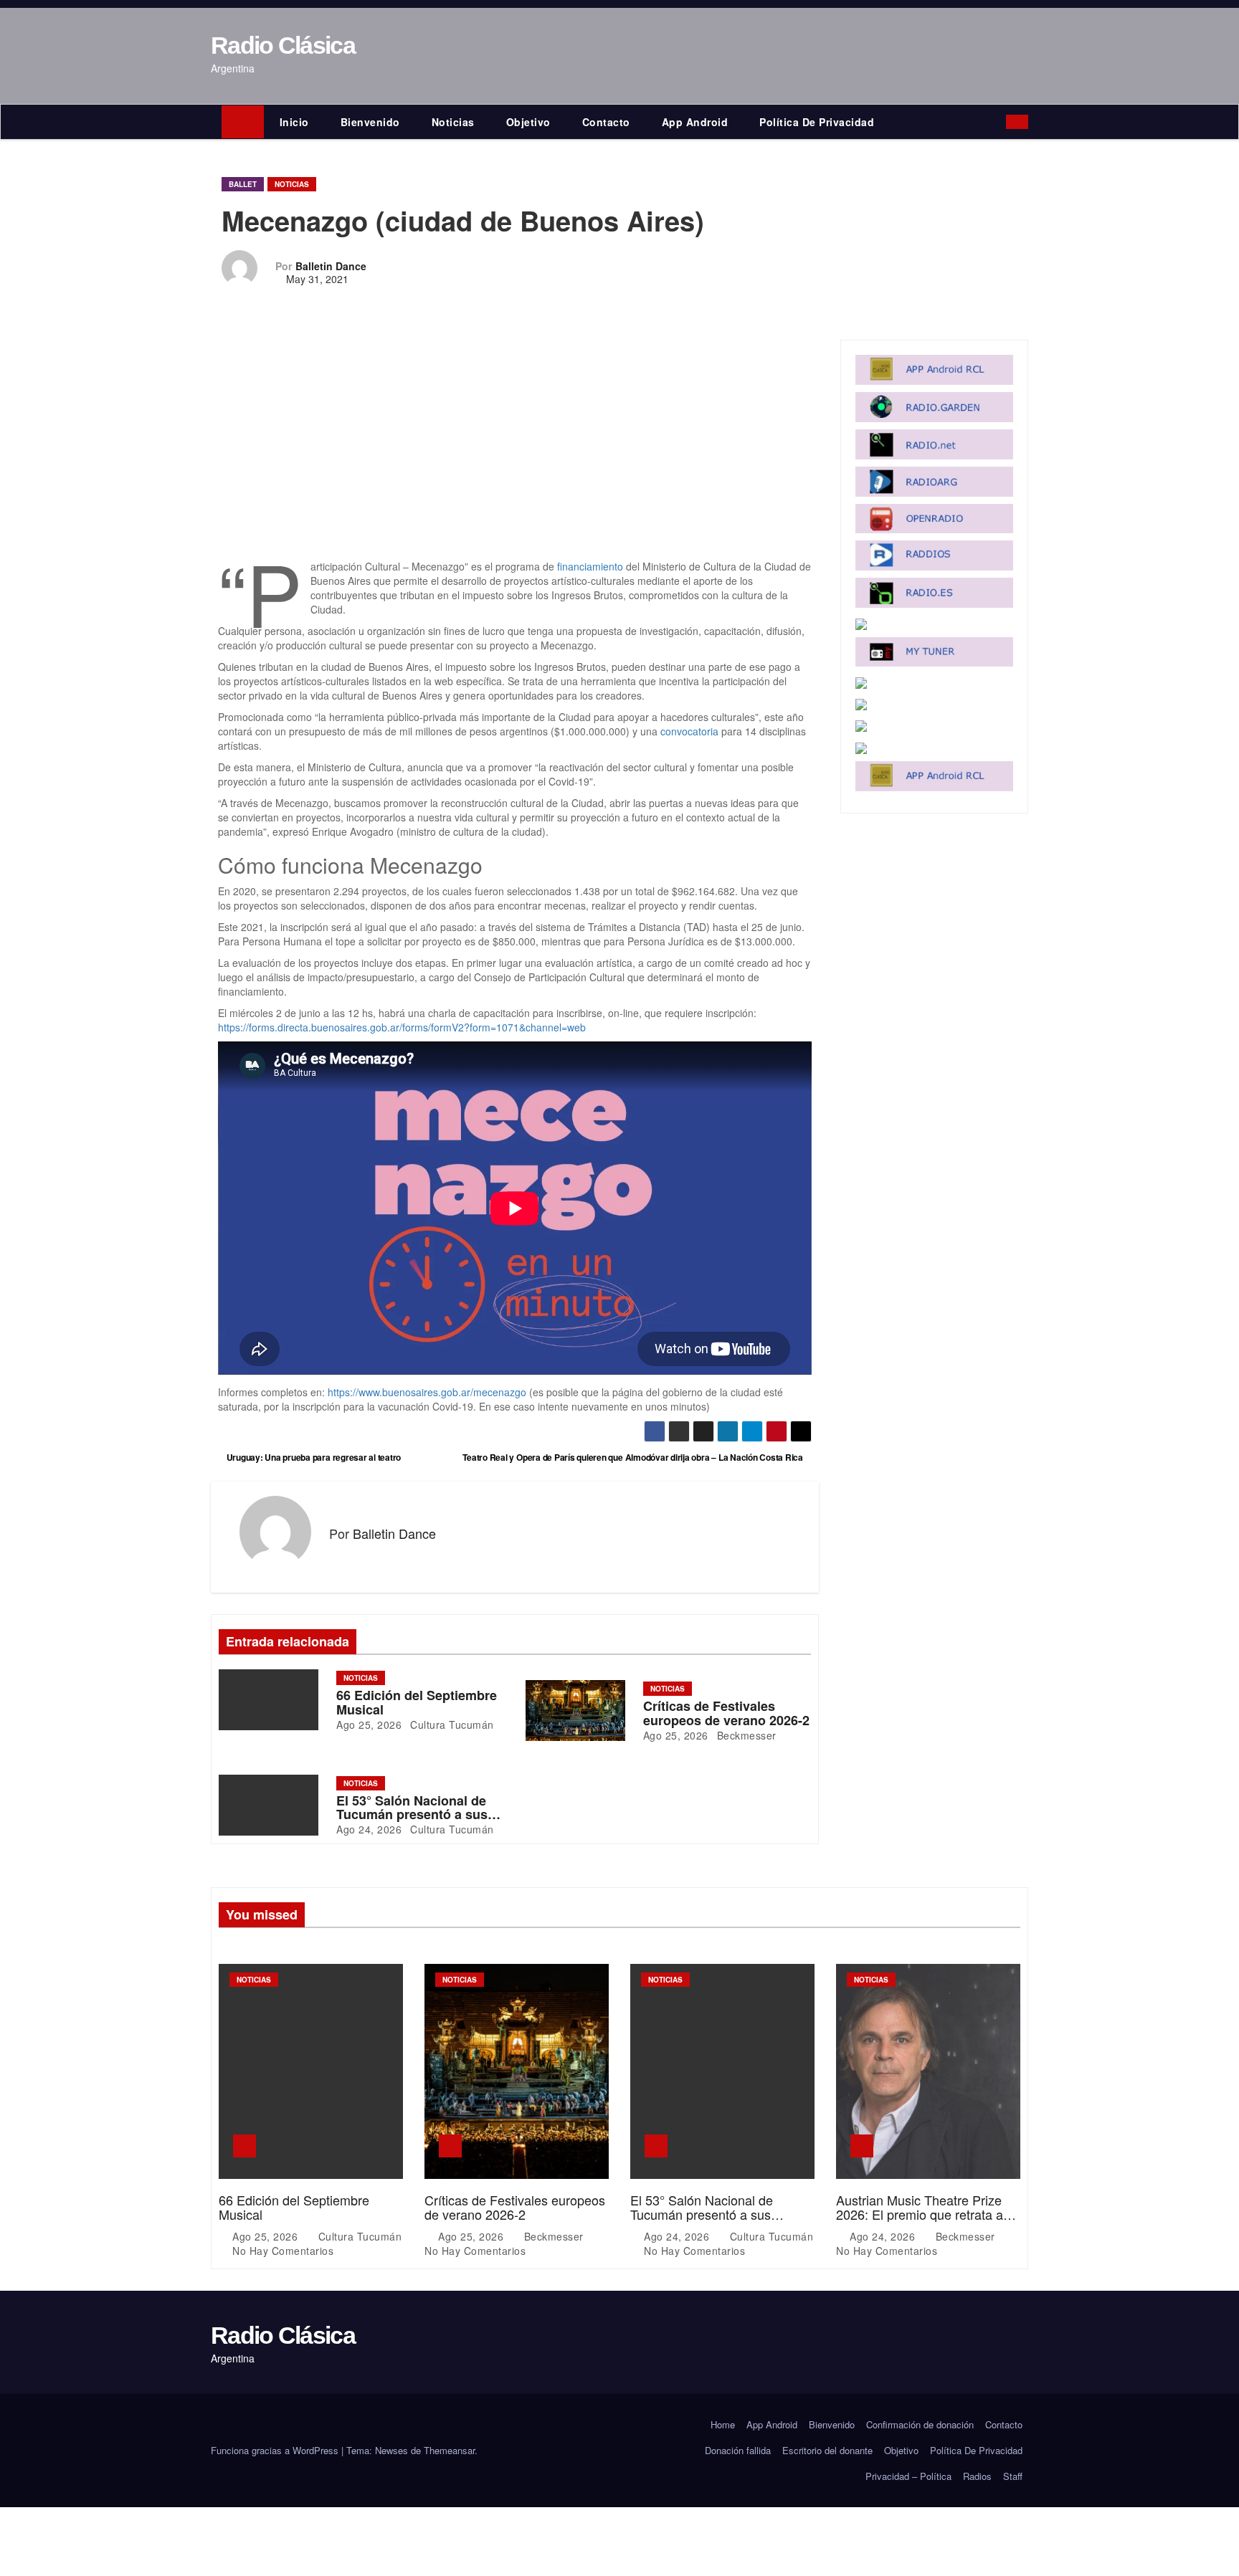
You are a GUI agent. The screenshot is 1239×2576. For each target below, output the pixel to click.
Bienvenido (370, 122)
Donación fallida (738, 2450)
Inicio (294, 122)
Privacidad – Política (908, 2476)
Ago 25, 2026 (369, 1725)
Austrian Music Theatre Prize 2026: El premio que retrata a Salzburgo (920, 2214)
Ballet (243, 184)
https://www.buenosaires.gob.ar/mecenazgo (427, 1392)
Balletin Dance (331, 266)
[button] (998, 122)
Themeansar (449, 2450)
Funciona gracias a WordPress (276, 2450)
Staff (1013, 2476)
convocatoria (689, 731)
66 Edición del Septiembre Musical (417, 1702)
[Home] (243, 122)
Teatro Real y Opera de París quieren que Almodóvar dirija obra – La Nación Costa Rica (633, 1457)
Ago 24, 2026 (369, 1829)
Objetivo (528, 122)
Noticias (453, 122)
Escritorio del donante (827, 2450)
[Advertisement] (515, 453)
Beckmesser (745, 1735)
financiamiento (590, 566)
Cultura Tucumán (451, 1725)
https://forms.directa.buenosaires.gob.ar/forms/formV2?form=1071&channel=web (402, 1027)
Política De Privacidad (817, 122)
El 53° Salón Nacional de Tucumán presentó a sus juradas (412, 1815)
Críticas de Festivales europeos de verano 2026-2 (726, 1713)
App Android (695, 122)
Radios (977, 2476)
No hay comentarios (283, 2251)
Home (723, 2424)
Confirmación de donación (920, 2424)
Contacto (606, 122)
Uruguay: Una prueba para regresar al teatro (313, 1457)
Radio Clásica (283, 45)
